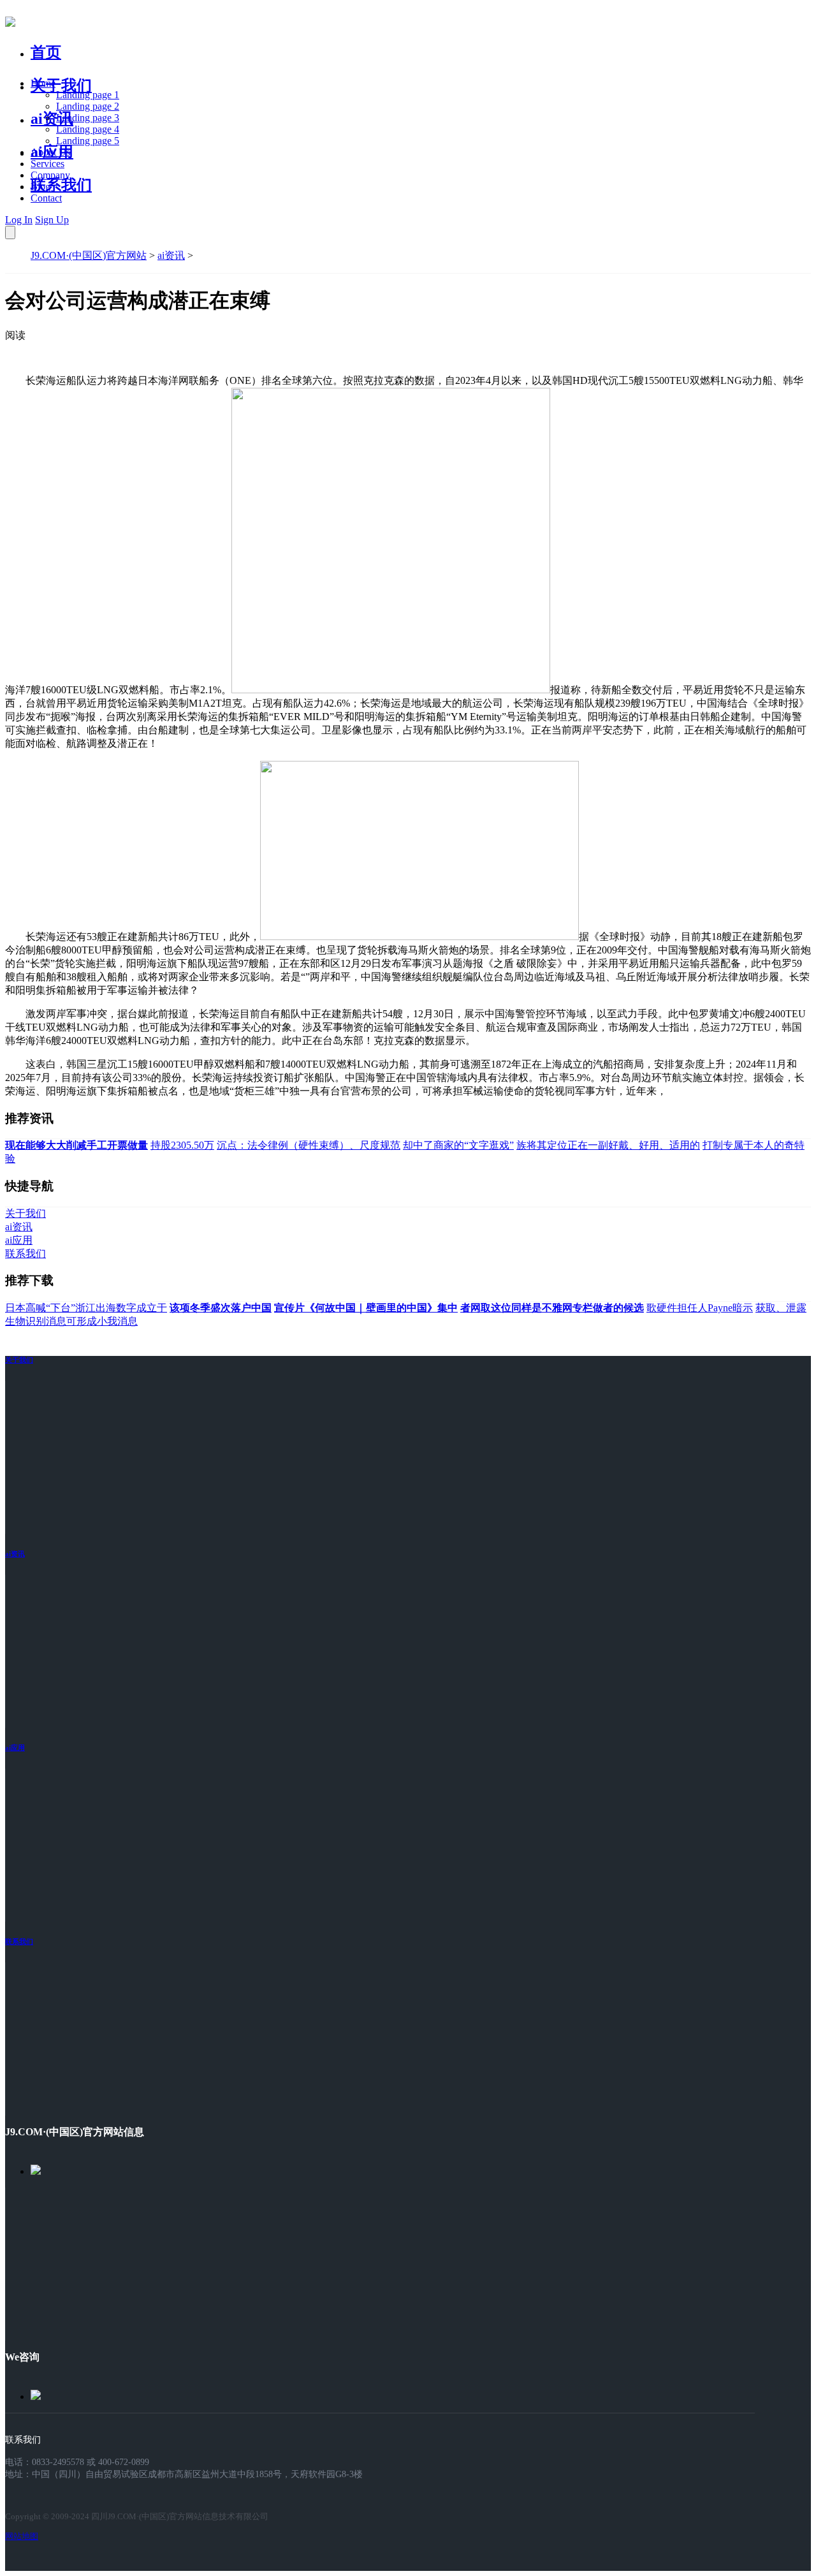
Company (50, 175)
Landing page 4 (88, 129)
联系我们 (61, 185)
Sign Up (52, 220)
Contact (46, 198)
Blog (40, 187)
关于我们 (61, 85)
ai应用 (15, 1748)
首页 (46, 52)
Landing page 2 (88, 106)
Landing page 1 (88, 95)
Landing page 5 (88, 141)
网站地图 (22, 2536)
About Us (50, 152)
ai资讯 (52, 119)
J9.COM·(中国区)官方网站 (89, 255)
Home (43, 83)
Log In (19, 220)
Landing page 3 (88, 118)
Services (47, 164)
